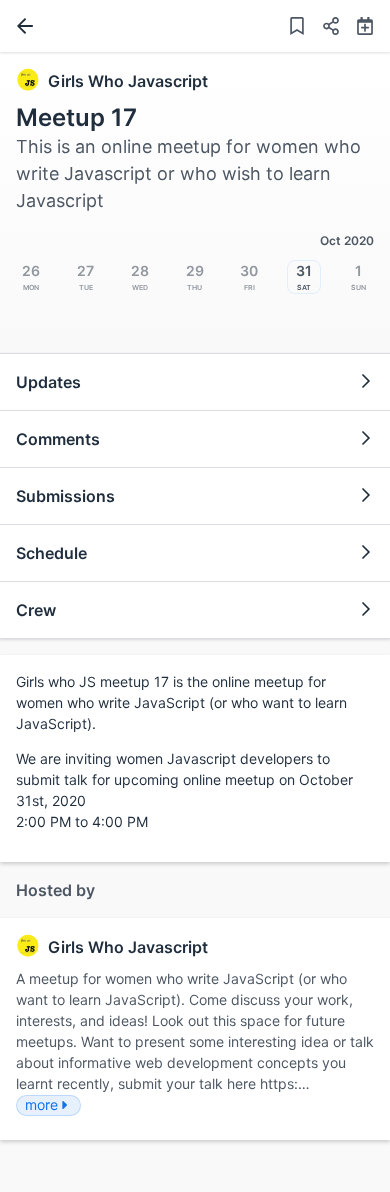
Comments (58, 439)
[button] (323, 28)
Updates (48, 382)
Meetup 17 (76, 117)
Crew (36, 610)
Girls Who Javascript (128, 81)
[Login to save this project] (297, 28)
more (41, 1104)
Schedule (51, 553)
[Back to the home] (21, 26)
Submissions (65, 496)
